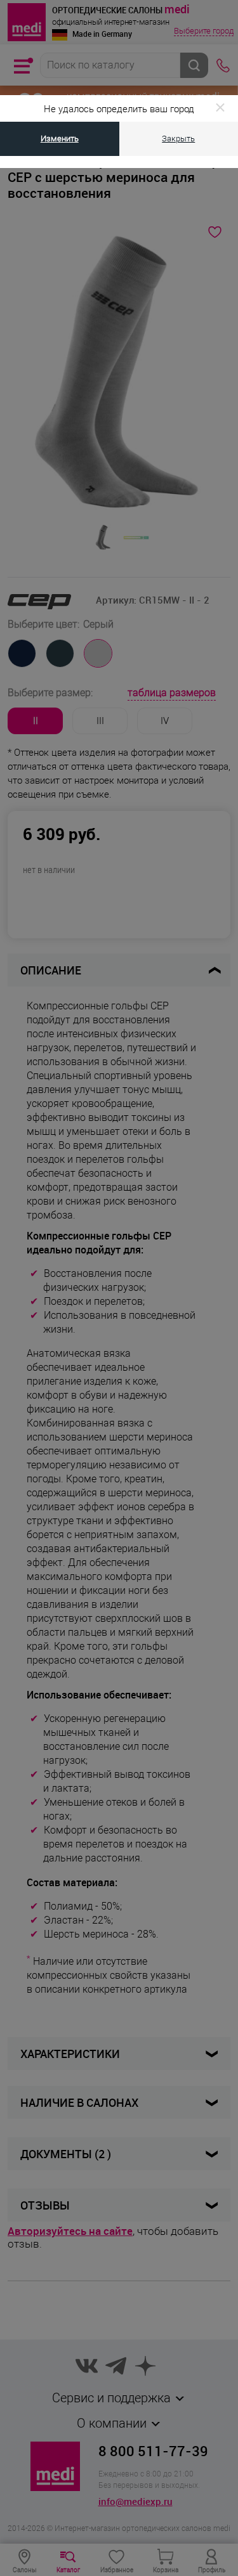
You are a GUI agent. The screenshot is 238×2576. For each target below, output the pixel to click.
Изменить (60, 139)
